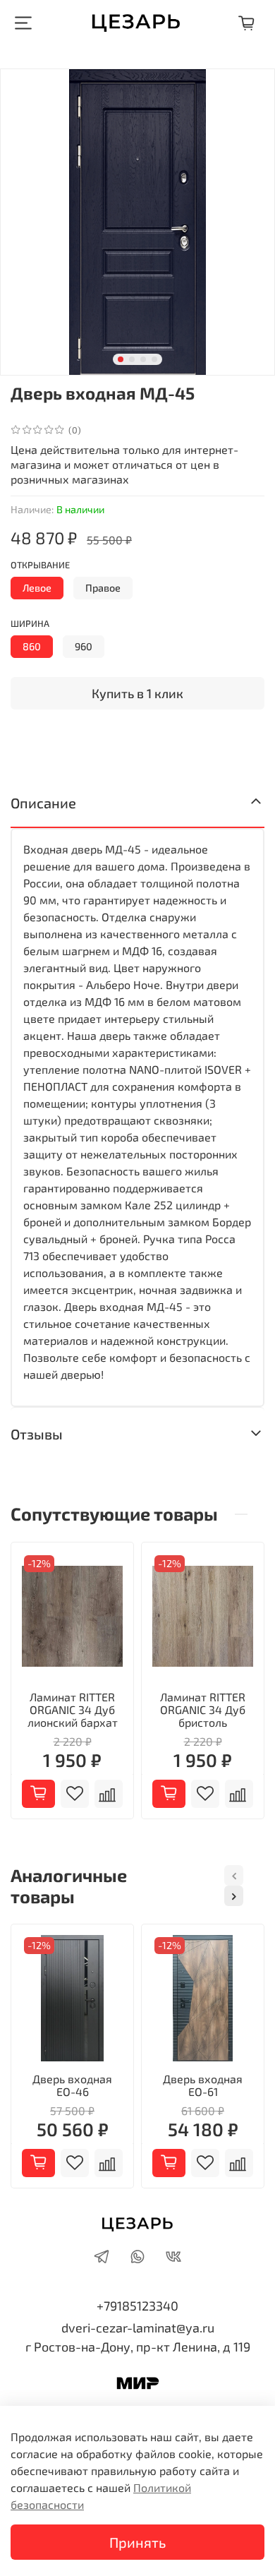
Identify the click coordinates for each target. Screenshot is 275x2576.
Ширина (30, 624)
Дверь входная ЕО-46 (72, 2085)
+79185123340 (137, 2306)
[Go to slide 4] (154, 359)
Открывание (40, 565)
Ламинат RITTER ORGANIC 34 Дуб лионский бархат (73, 1709)
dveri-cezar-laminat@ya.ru (138, 2328)
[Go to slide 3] (143, 359)
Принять (137, 2542)
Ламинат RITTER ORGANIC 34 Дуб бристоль (203, 1709)
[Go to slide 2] (132, 359)
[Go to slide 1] (121, 359)
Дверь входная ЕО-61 (203, 2085)
